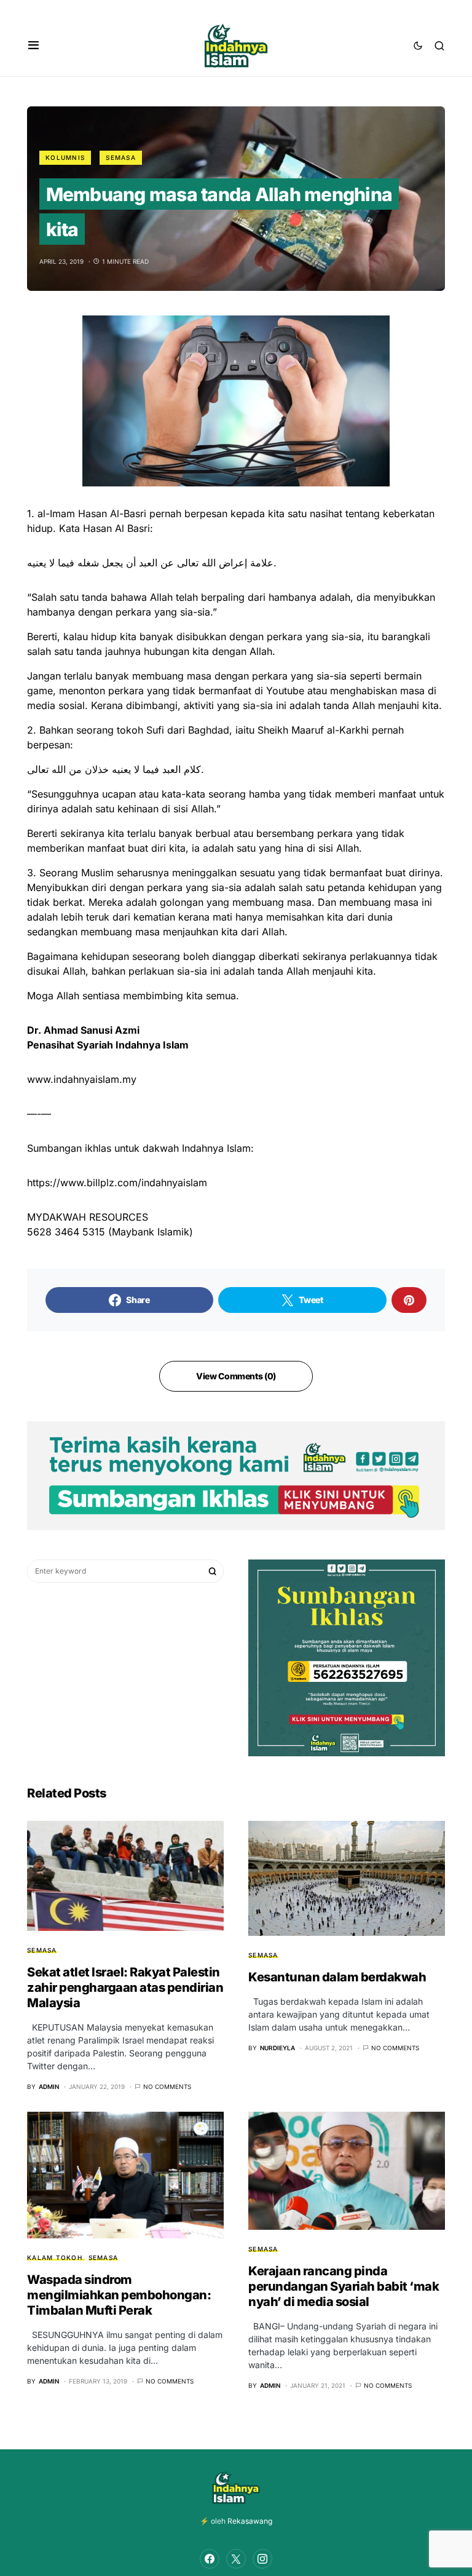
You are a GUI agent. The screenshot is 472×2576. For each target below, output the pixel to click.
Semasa (121, 157)
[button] (33, 46)
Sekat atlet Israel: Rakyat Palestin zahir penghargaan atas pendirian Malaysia (125, 1987)
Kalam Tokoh (55, 2257)
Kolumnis (65, 157)
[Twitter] (236, 2559)
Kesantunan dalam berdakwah (337, 1977)
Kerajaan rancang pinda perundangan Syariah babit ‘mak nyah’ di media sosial (344, 2286)
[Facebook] (210, 2559)
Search (213, 1571)
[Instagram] (262, 2559)
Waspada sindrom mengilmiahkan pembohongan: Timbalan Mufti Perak (119, 2295)
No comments (167, 2087)
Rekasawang (250, 2521)
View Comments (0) (236, 1376)
